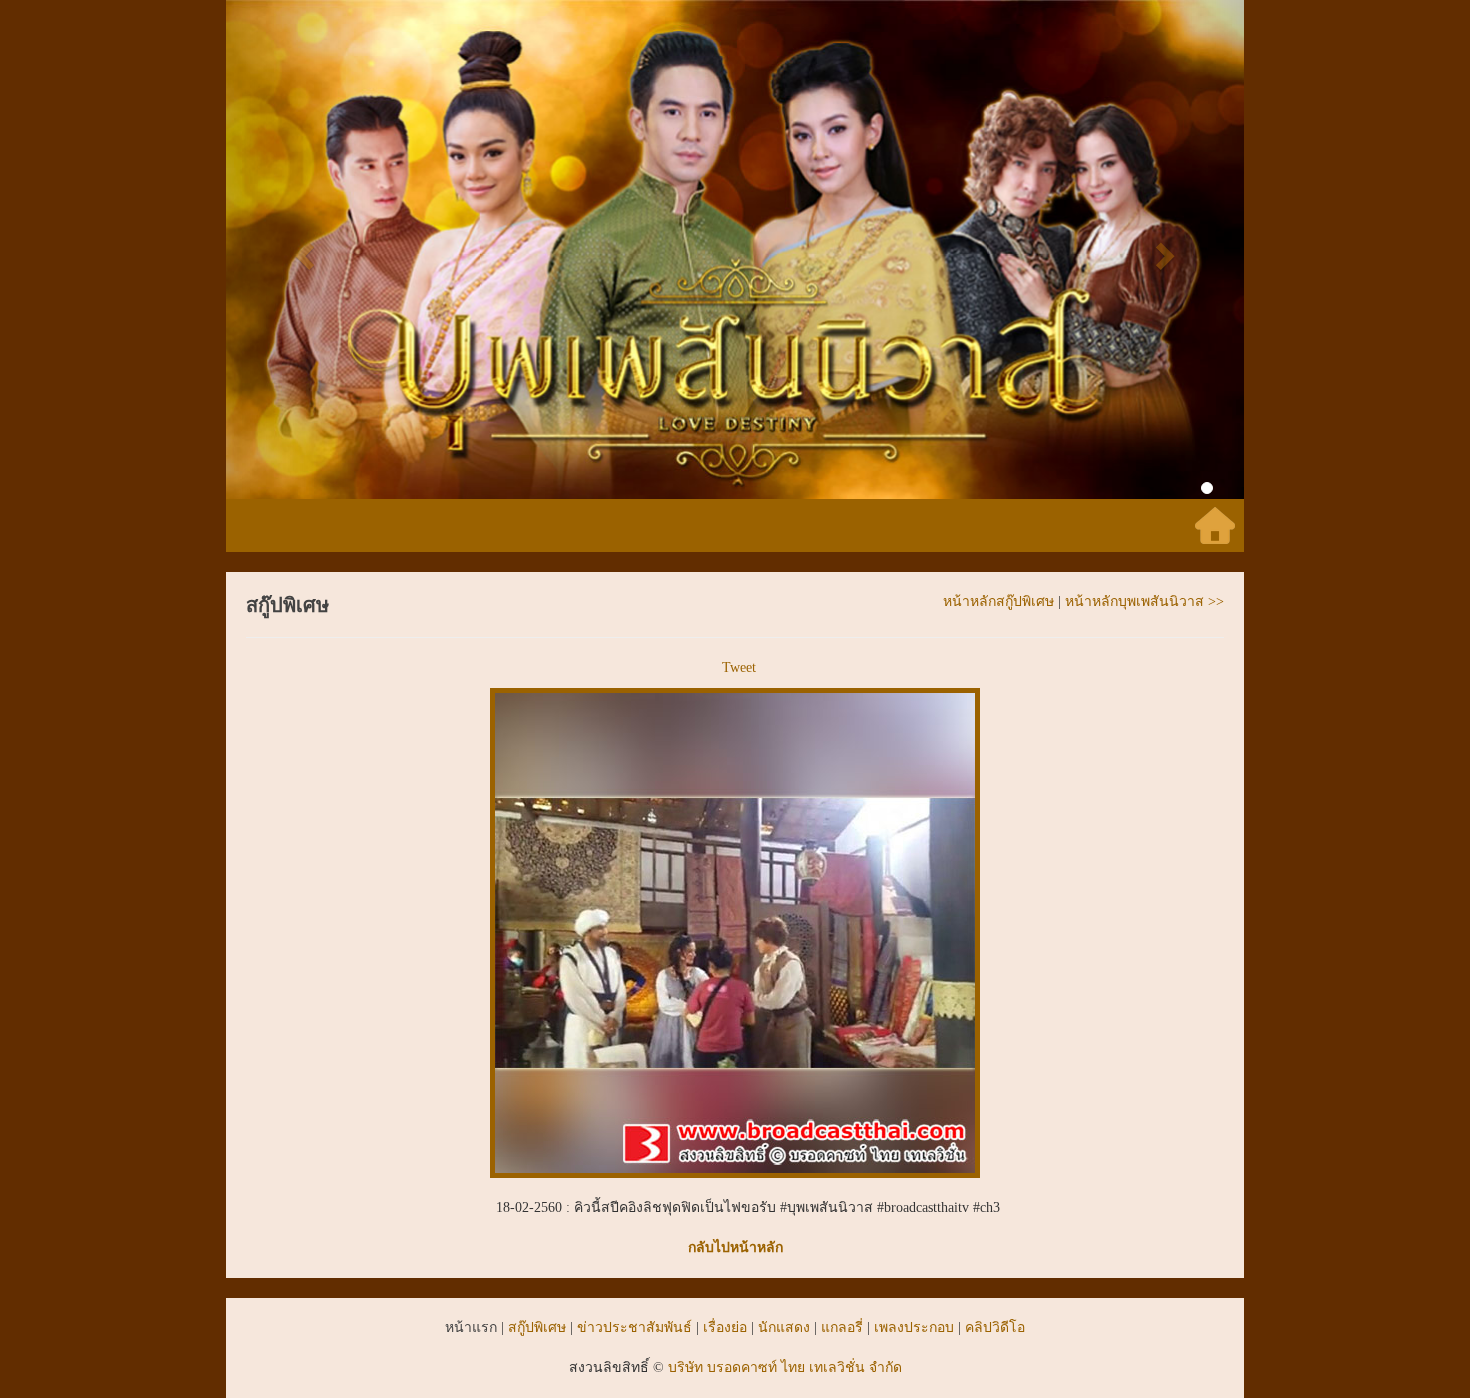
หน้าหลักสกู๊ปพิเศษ (998, 601)
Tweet (739, 667)
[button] (302, 249)
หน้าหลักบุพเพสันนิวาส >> (1144, 601)
